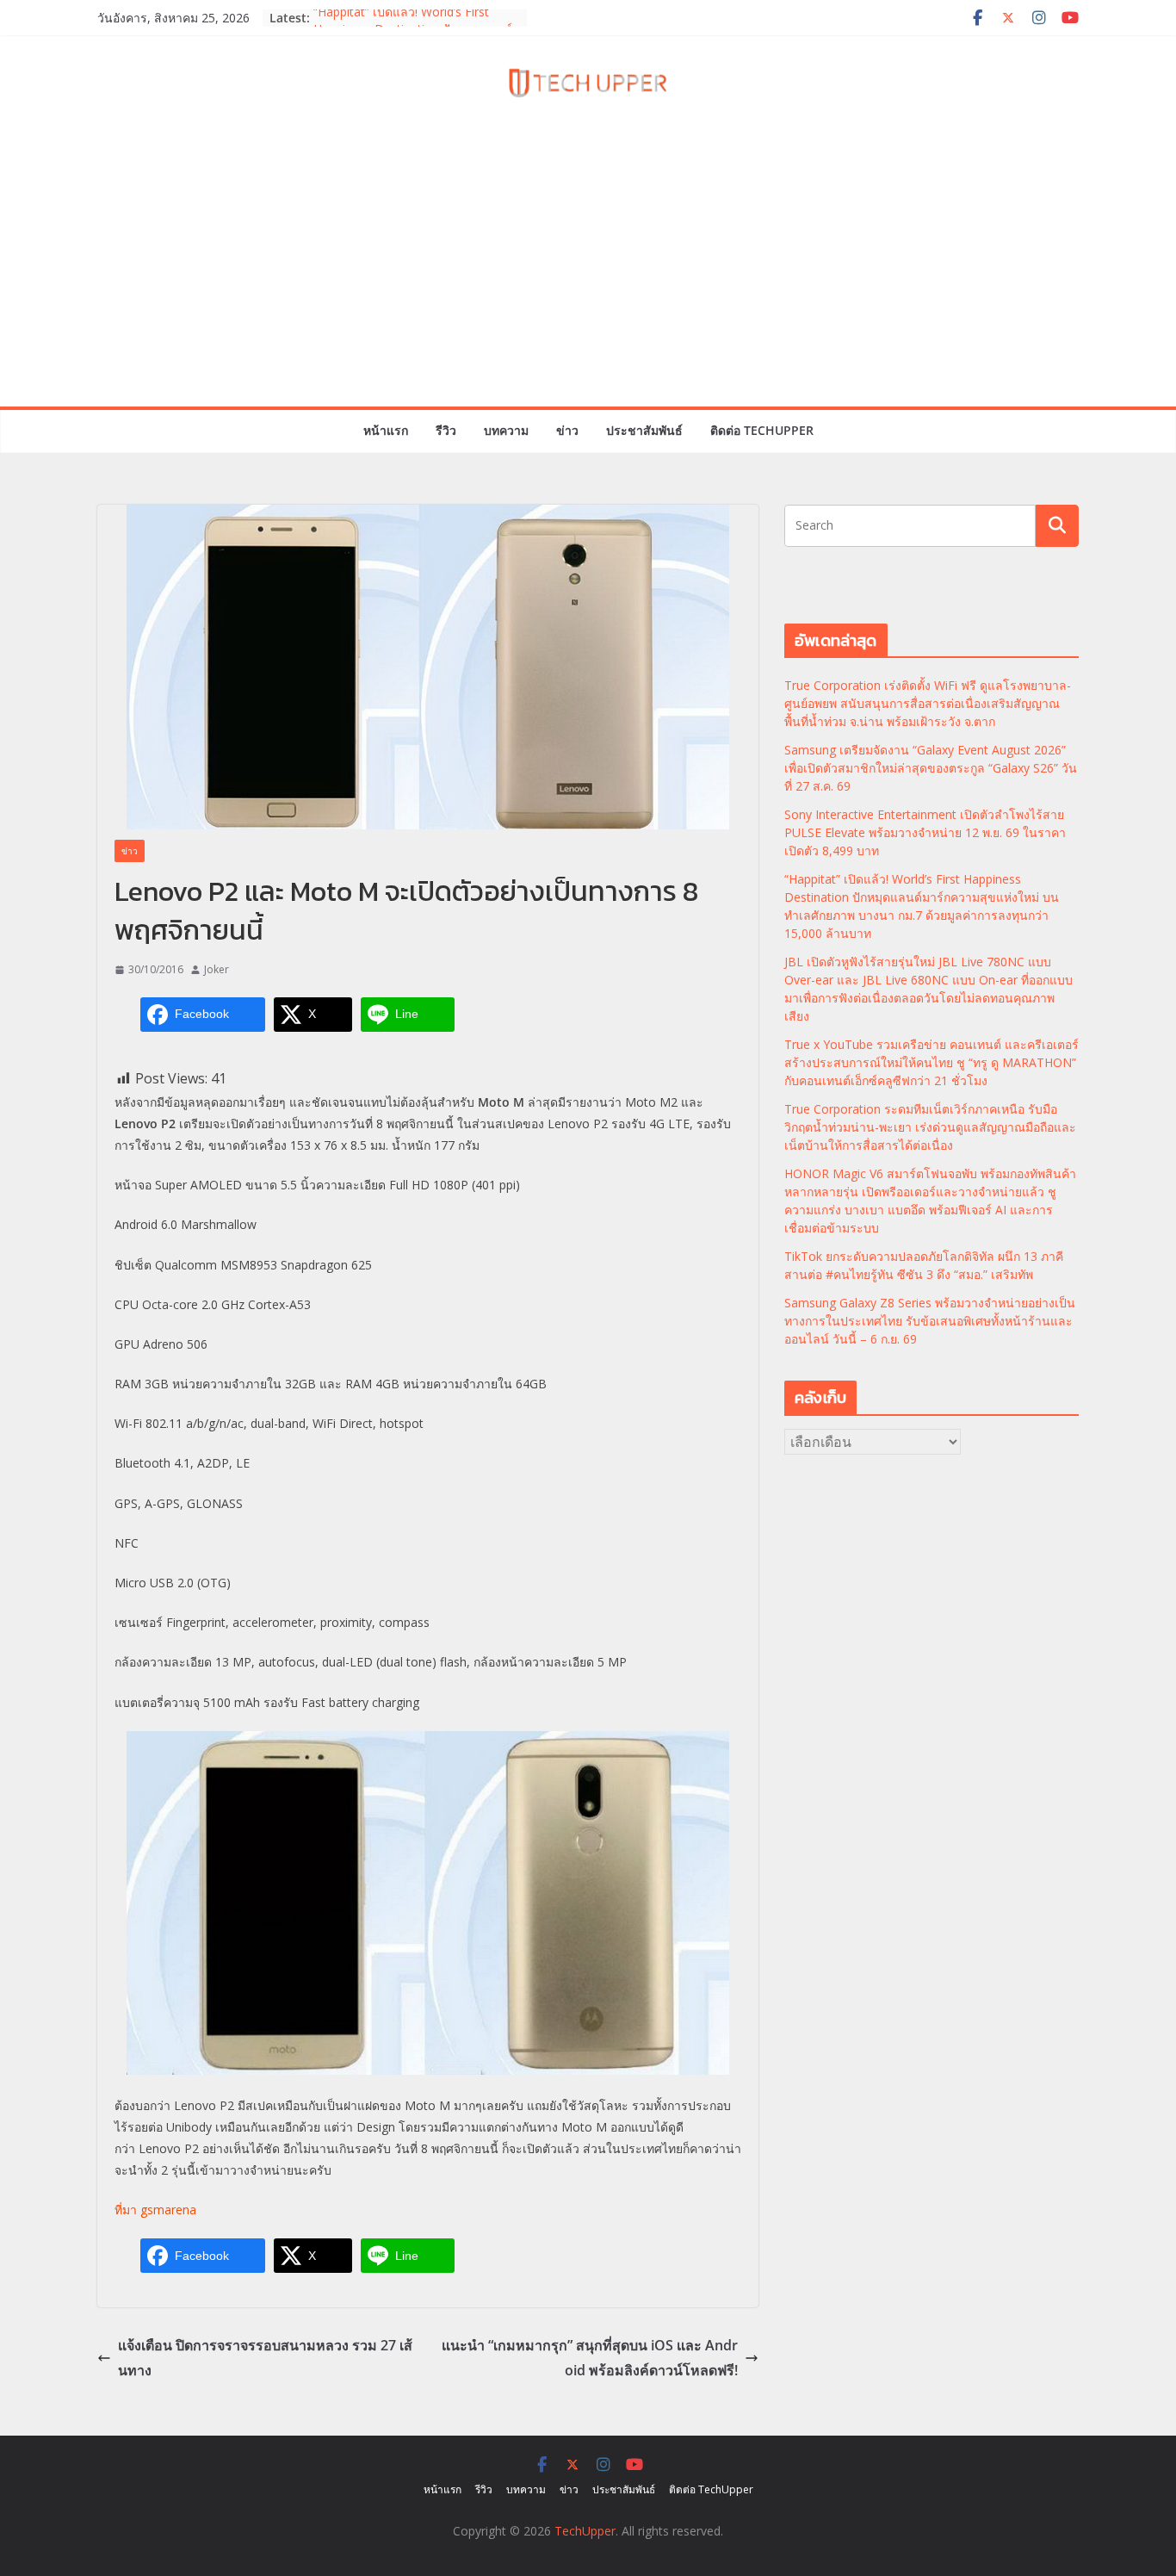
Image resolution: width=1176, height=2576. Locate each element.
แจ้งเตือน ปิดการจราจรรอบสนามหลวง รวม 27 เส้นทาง (265, 2358)
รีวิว (446, 430)
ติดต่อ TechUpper (762, 430)
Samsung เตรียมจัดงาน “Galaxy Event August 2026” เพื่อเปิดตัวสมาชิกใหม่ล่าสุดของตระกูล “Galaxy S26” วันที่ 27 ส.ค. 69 (931, 768)
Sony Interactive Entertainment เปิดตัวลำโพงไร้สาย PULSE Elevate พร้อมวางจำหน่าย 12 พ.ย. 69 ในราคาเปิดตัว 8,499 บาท (925, 832)
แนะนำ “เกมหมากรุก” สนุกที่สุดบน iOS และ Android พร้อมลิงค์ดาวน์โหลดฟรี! (590, 2358)
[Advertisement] (588, 277)
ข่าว (567, 430)
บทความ (506, 430)
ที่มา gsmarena (155, 2210)
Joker (217, 969)
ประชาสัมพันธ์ (644, 430)
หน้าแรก (386, 430)
